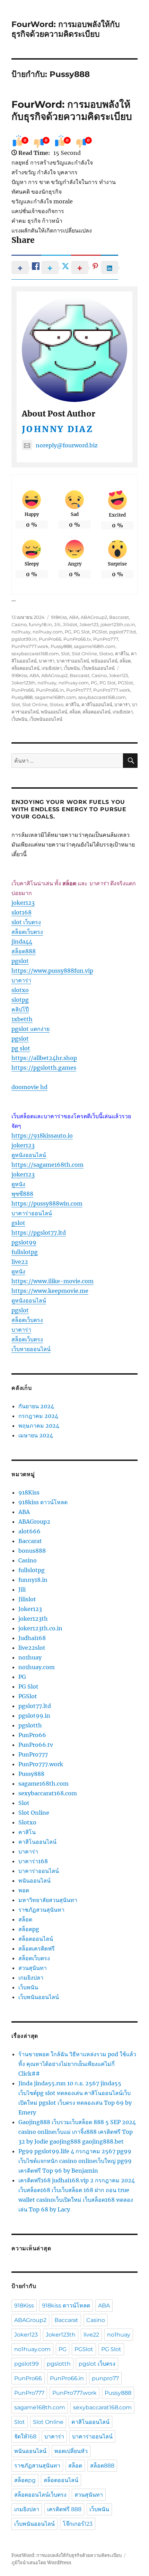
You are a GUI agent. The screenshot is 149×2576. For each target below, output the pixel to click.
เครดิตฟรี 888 (64, 2509)
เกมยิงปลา (52, 668)
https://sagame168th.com (47, 1165)
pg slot (21, 1048)
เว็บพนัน (72, 668)
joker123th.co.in (118, 624)
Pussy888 (61, 646)
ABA (74, 617)
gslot (18, 1223)
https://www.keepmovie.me (50, 1291)
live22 (20, 1262)
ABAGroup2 (94, 617)
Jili (57, 624)
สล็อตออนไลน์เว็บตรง (40, 2495)
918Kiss (59, 617)
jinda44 (22, 941)
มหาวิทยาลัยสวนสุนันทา (48, 1900)
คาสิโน (122, 654)
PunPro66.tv (77, 639)
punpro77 (105, 2378)
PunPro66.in (50, 690)
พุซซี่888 (22, 1194)
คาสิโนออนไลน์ (97, 704)
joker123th (33, 1619)
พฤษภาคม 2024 (39, 1426)
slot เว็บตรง (26, 922)
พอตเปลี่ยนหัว (71, 2451)
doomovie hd (29, 1087)
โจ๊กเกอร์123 (78, 2524)
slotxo (20, 990)
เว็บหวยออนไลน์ (31, 1349)
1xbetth (22, 1019)
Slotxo (106, 654)
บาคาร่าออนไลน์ (73, 661)
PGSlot (99, 632)
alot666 (29, 1531)
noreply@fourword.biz (67, 445)
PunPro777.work (30, 646)
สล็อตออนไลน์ (25, 668)
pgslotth (30, 1725)
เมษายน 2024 (36, 1435)
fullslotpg (25, 1252)
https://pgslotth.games (44, 1068)
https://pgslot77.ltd (39, 1233)
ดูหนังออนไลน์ (29, 1155)
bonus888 (32, 1551)
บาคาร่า (47, 661)
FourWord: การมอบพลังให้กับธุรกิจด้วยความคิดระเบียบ (66, 29)
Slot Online (84, 654)
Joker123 (89, 624)
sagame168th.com (95, 646)
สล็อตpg (29, 1929)
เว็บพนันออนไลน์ (98, 668)
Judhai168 (32, 1638)
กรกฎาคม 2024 (38, 1416)
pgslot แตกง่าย (30, 1029)
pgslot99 (24, 1242)
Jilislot (70, 624)
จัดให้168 (25, 2437)
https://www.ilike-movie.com (52, 1281)
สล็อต (125, 661)
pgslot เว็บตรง (97, 2364)
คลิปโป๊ (20, 1009)
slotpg (20, 1000)
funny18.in (40, 624)
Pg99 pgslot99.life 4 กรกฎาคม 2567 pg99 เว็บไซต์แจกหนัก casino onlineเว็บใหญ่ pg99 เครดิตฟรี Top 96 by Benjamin (75, 2161)
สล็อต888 (24, 951)
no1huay (21, 632)
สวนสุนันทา (33, 1968)
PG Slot (82, 632)
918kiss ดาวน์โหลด (43, 1502)
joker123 (23, 903)
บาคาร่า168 (33, 1861)
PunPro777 (106, 639)
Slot (65, 654)
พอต (24, 1890)
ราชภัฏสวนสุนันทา (41, 1910)
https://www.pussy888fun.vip (52, 971)
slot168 (21, 912)
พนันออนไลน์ (104, 661)
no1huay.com (48, 632)
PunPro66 (50, 639)
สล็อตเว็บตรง (27, 932)
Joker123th (23, 683)
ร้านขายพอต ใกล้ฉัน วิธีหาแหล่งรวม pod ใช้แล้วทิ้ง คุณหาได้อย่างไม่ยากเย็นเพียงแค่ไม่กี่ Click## (77, 2064)
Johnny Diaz (58, 429)
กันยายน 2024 (36, 1406)
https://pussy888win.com (47, 1203)
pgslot (20, 961)
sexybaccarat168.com (35, 654)
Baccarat (119, 617)
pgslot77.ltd (122, 632)
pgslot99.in (24, 639)
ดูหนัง (18, 1184)
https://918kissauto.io (42, 1136)
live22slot (32, 1648)
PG (68, 632)
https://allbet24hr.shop (44, 1058)
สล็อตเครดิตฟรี (37, 1948)
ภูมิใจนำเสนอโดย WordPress (41, 2563)
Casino (19, 624)
